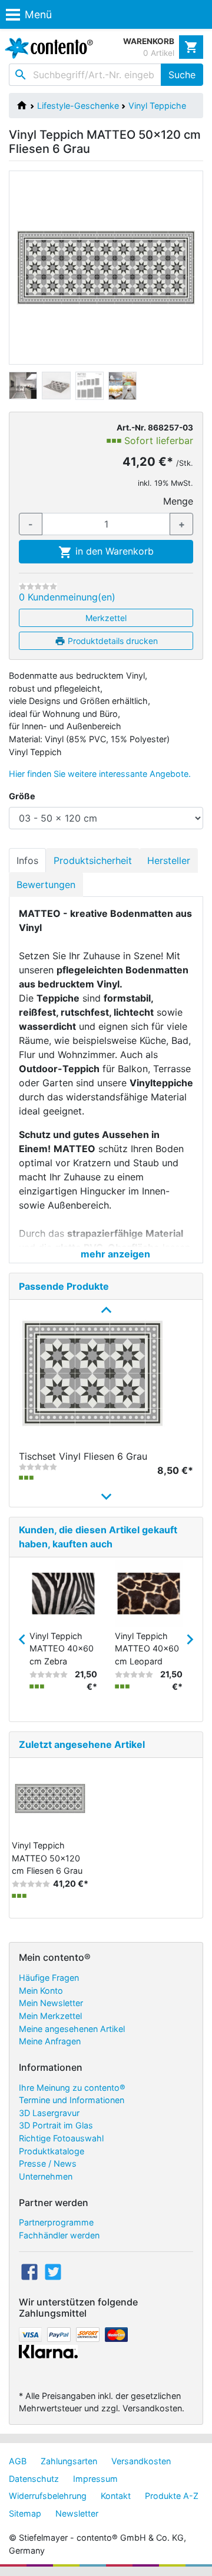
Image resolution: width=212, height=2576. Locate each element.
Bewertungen (46, 885)
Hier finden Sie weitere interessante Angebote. (100, 774)
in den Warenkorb (113, 551)
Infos (27, 860)
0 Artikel (159, 53)
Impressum (95, 2479)
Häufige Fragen (49, 1978)
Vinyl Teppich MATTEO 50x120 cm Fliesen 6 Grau (47, 1858)
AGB (18, 2461)
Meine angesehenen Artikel (72, 2029)
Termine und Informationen (72, 2100)
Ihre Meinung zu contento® (72, 2088)
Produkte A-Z (172, 2496)
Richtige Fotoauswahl (61, 2138)
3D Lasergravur (49, 2113)
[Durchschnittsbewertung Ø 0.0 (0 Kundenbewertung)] (38, 586)
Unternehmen (46, 2176)
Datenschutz (34, 2479)
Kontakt (116, 2496)
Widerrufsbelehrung (48, 2496)
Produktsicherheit (93, 860)
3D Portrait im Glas (56, 2125)
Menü (38, 14)
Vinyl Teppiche (157, 106)
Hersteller (169, 860)
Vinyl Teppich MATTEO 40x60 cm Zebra (62, 1649)
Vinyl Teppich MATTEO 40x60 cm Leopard (147, 1649)
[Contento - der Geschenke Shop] (47, 48)
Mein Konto (41, 1991)
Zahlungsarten (69, 2461)
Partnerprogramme (56, 2222)
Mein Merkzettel (50, 2016)
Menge (178, 501)
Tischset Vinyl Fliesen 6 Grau (83, 1456)
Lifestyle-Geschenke (78, 106)
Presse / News (48, 2163)
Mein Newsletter (51, 2003)
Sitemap (25, 2513)
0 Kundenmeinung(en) (67, 597)
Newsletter (77, 2513)
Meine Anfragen (50, 2041)
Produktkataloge (52, 2151)
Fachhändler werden (59, 2235)
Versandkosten (141, 2461)
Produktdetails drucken (112, 641)
